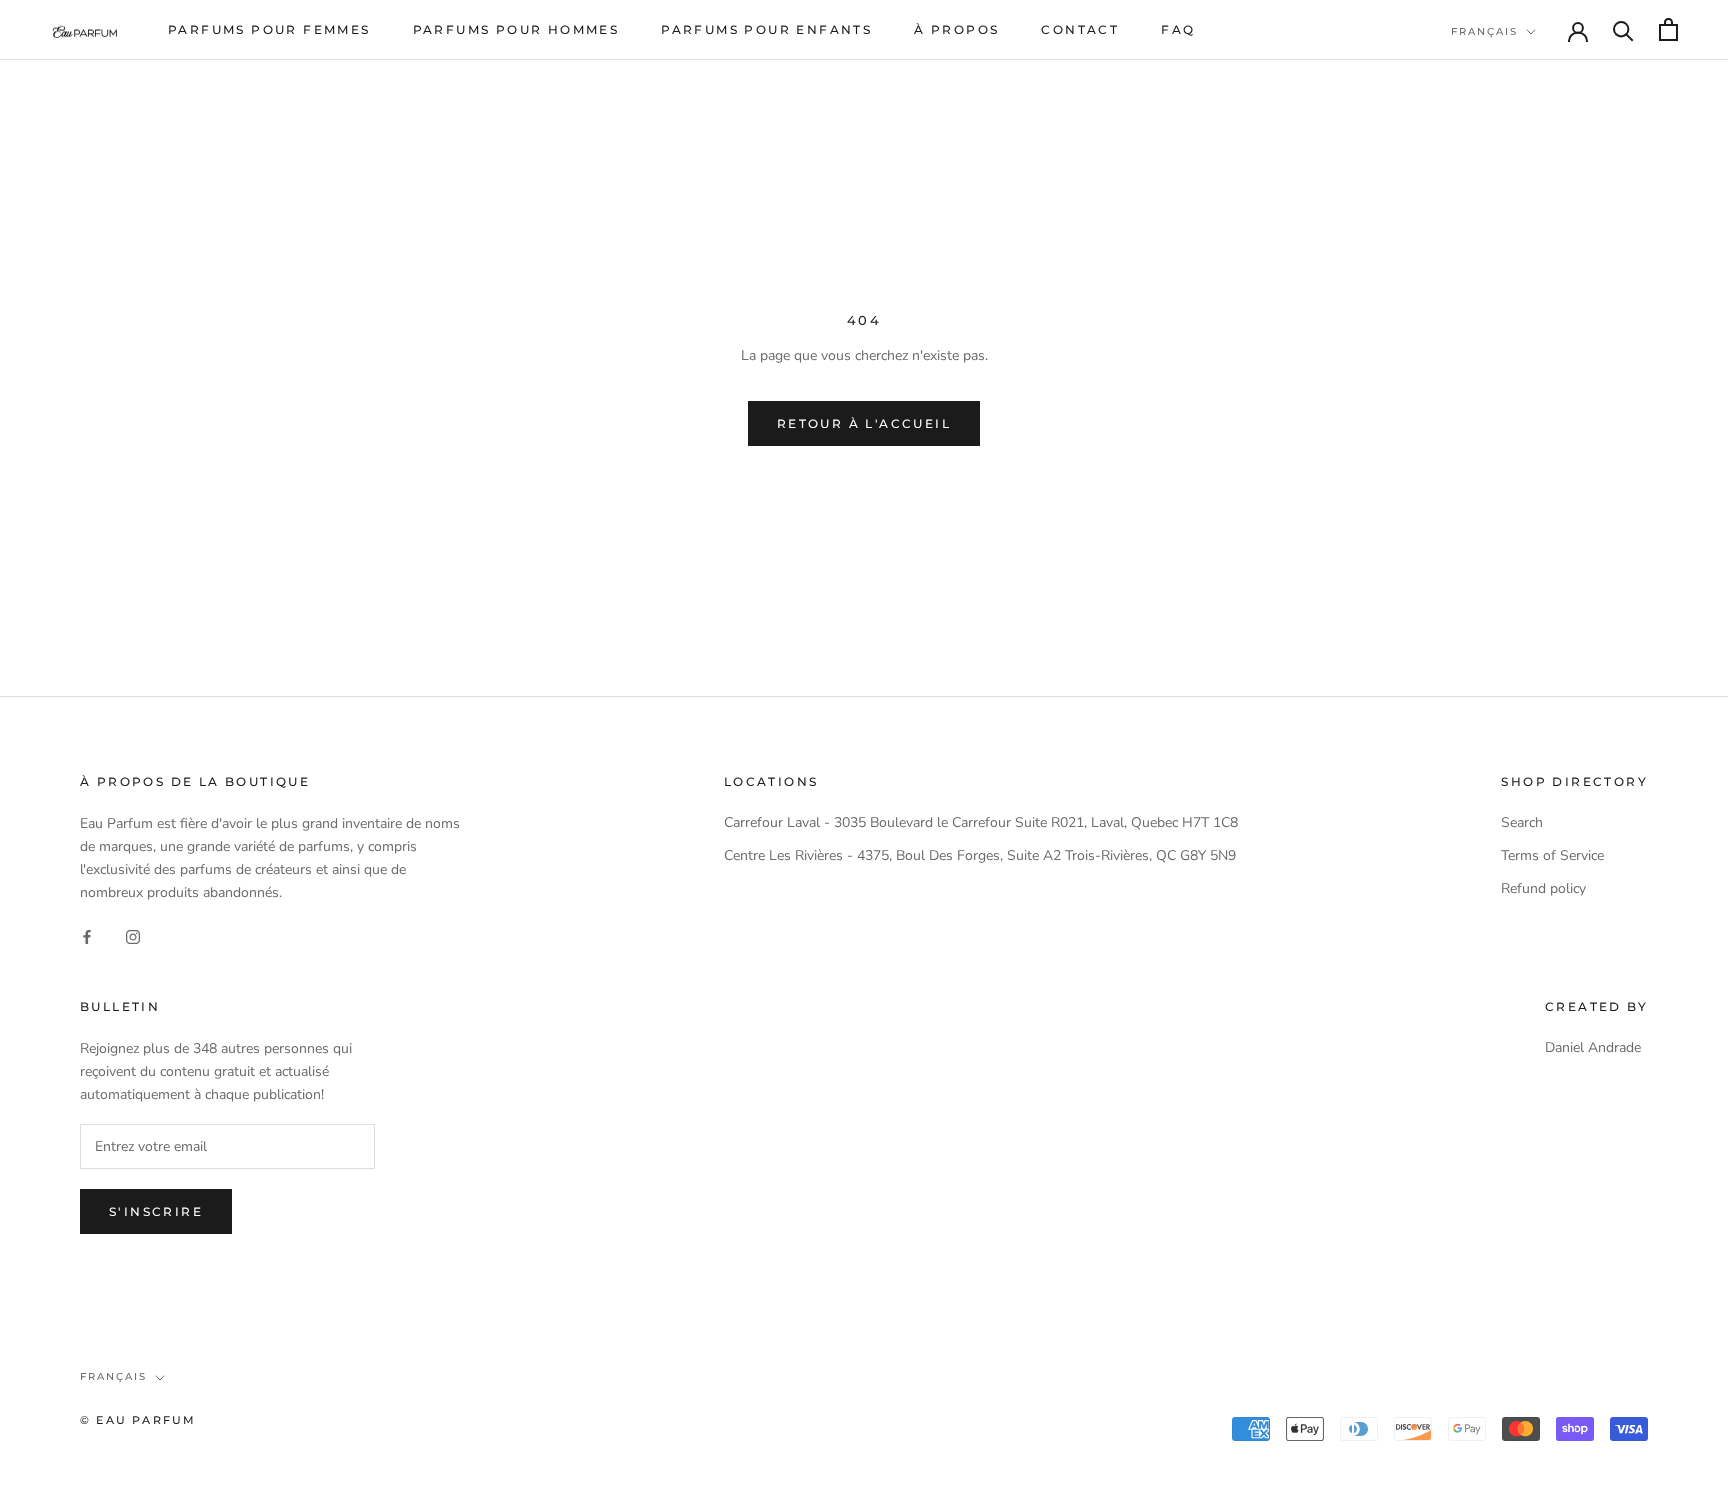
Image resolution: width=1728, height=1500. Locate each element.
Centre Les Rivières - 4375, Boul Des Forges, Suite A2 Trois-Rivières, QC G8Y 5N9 (980, 855)
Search (1522, 822)
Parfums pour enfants (766, 29)
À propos (956, 29)
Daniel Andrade (1593, 1047)
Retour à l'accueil (864, 423)
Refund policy (1543, 888)
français (1484, 31)
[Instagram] (133, 935)
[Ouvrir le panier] (1668, 29)
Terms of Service (1552, 855)
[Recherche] (1623, 29)
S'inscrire (156, 1211)
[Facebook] (87, 935)
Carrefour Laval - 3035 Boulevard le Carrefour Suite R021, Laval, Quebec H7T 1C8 (981, 822)
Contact (1080, 29)
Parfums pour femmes (269, 29)
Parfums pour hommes (516, 29)
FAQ (1178, 29)
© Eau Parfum (138, 1420)
